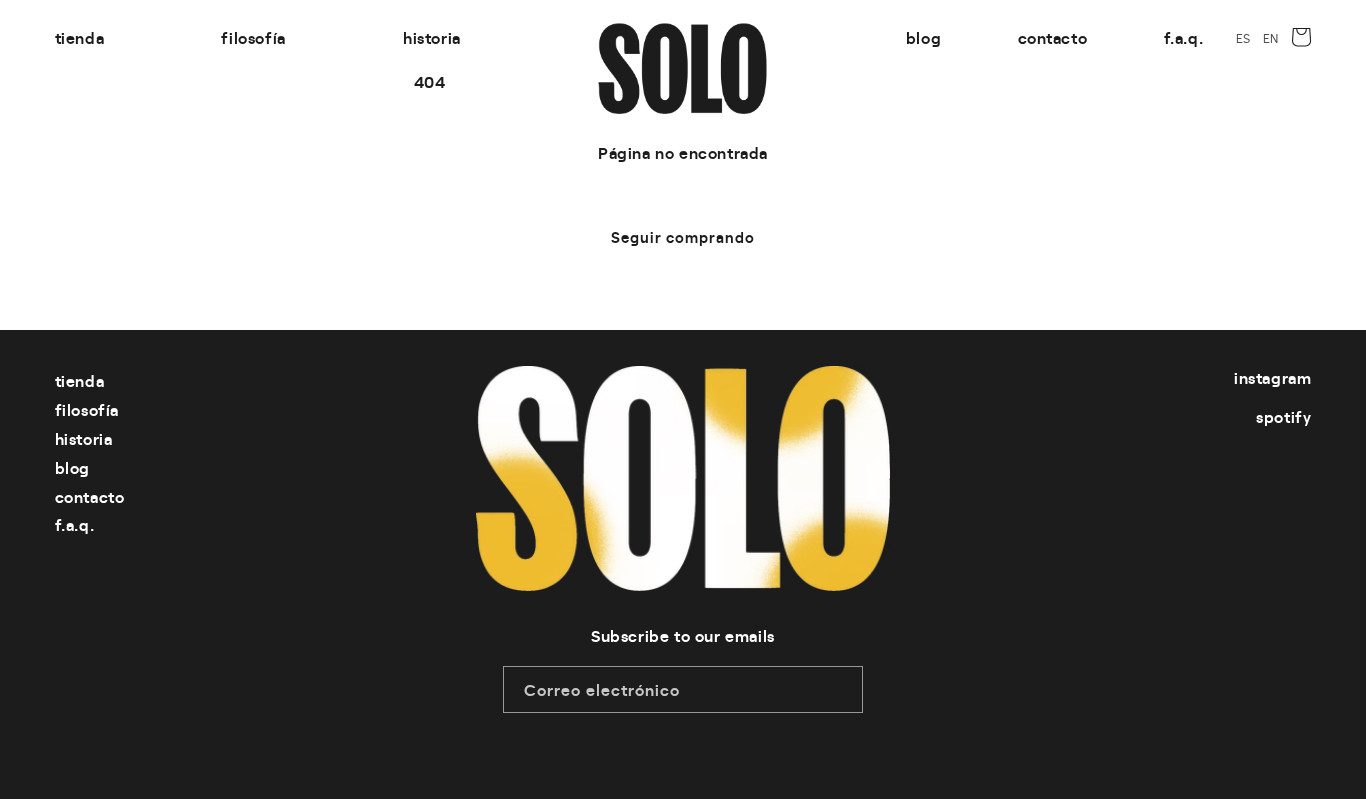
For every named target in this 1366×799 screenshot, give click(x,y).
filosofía (87, 409)
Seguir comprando (683, 236)
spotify (1283, 416)
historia (84, 438)
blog (72, 467)
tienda (80, 380)
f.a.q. (75, 524)
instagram (1272, 377)
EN (1271, 38)
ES (1243, 38)
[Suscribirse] (840, 689)
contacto (90, 496)
